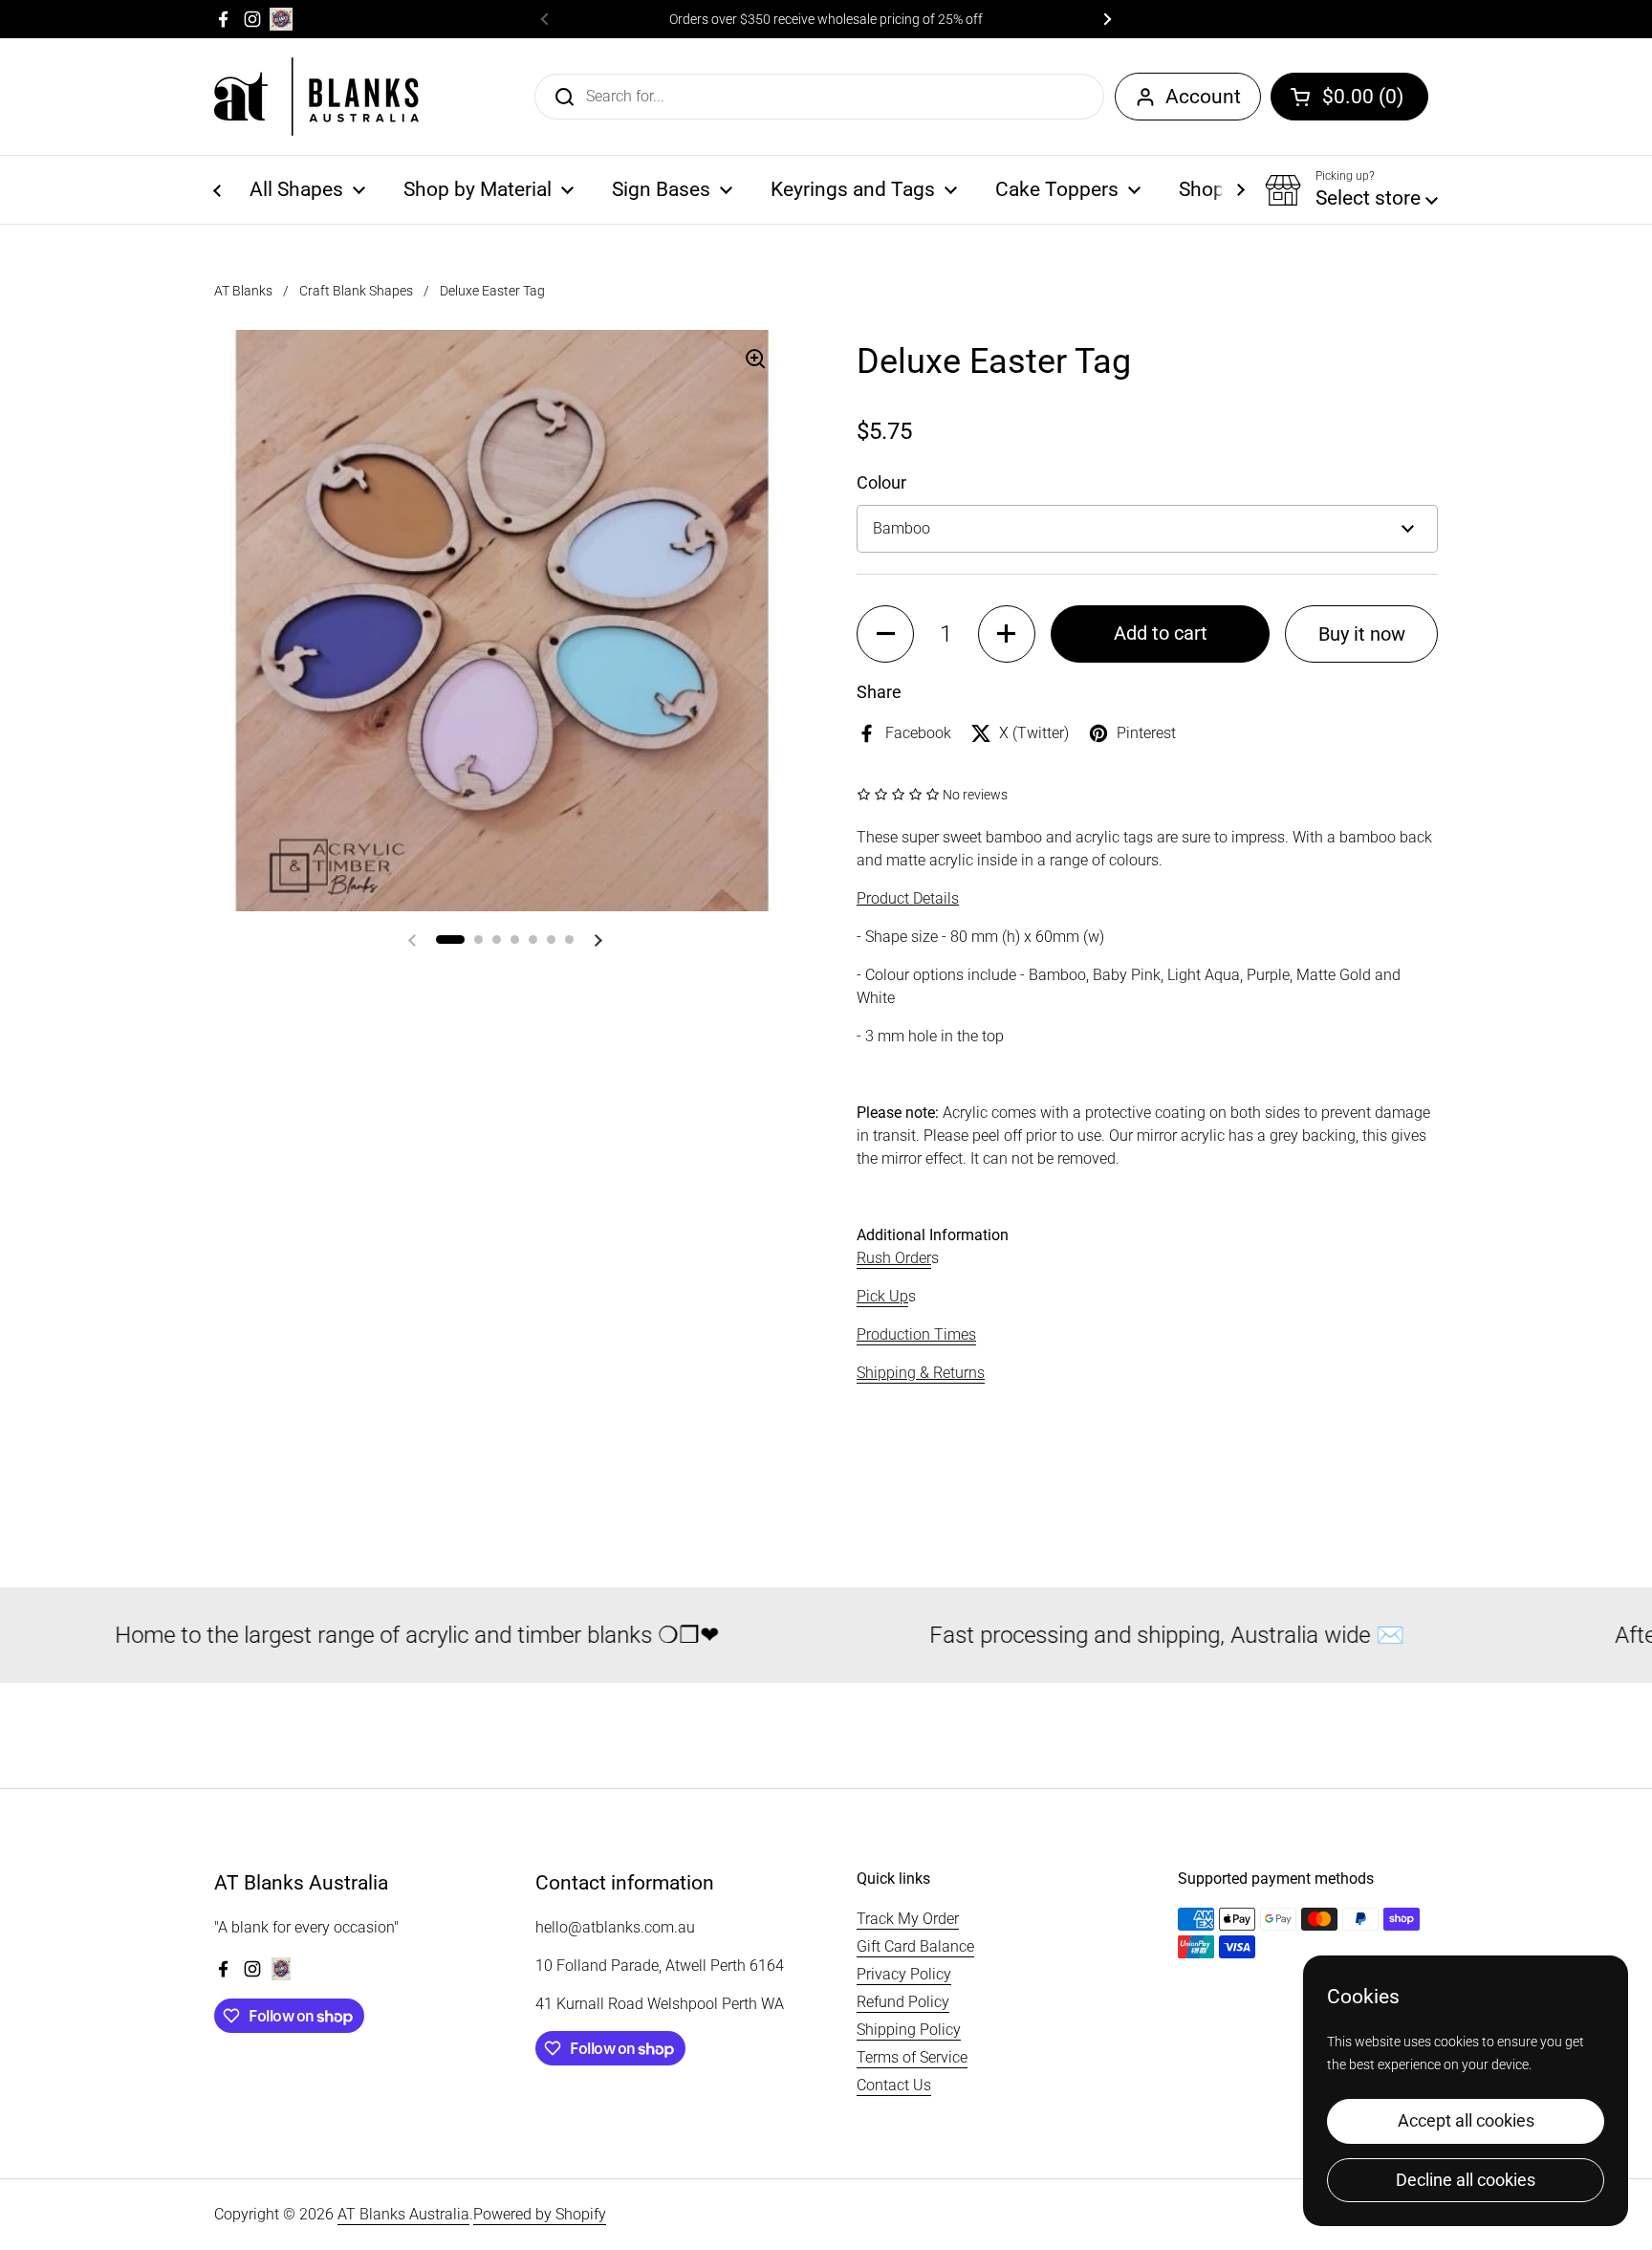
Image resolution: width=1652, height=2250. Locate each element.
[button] (1349, 97)
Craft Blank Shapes (356, 291)
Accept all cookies (1466, 2120)
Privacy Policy (904, 1974)
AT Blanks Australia (403, 2214)
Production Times (916, 1334)
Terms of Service (912, 2057)
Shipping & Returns (921, 1373)
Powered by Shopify (540, 2214)
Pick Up (882, 1296)
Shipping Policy (909, 2030)
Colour (881, 482)
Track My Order (908, 1919)
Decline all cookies (1466, 2180)
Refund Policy (903, 2002)
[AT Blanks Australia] (316, 97)
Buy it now (1362, 634)
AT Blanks (243, 291)
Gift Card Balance (915, 1946)
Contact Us (894, 2085)
